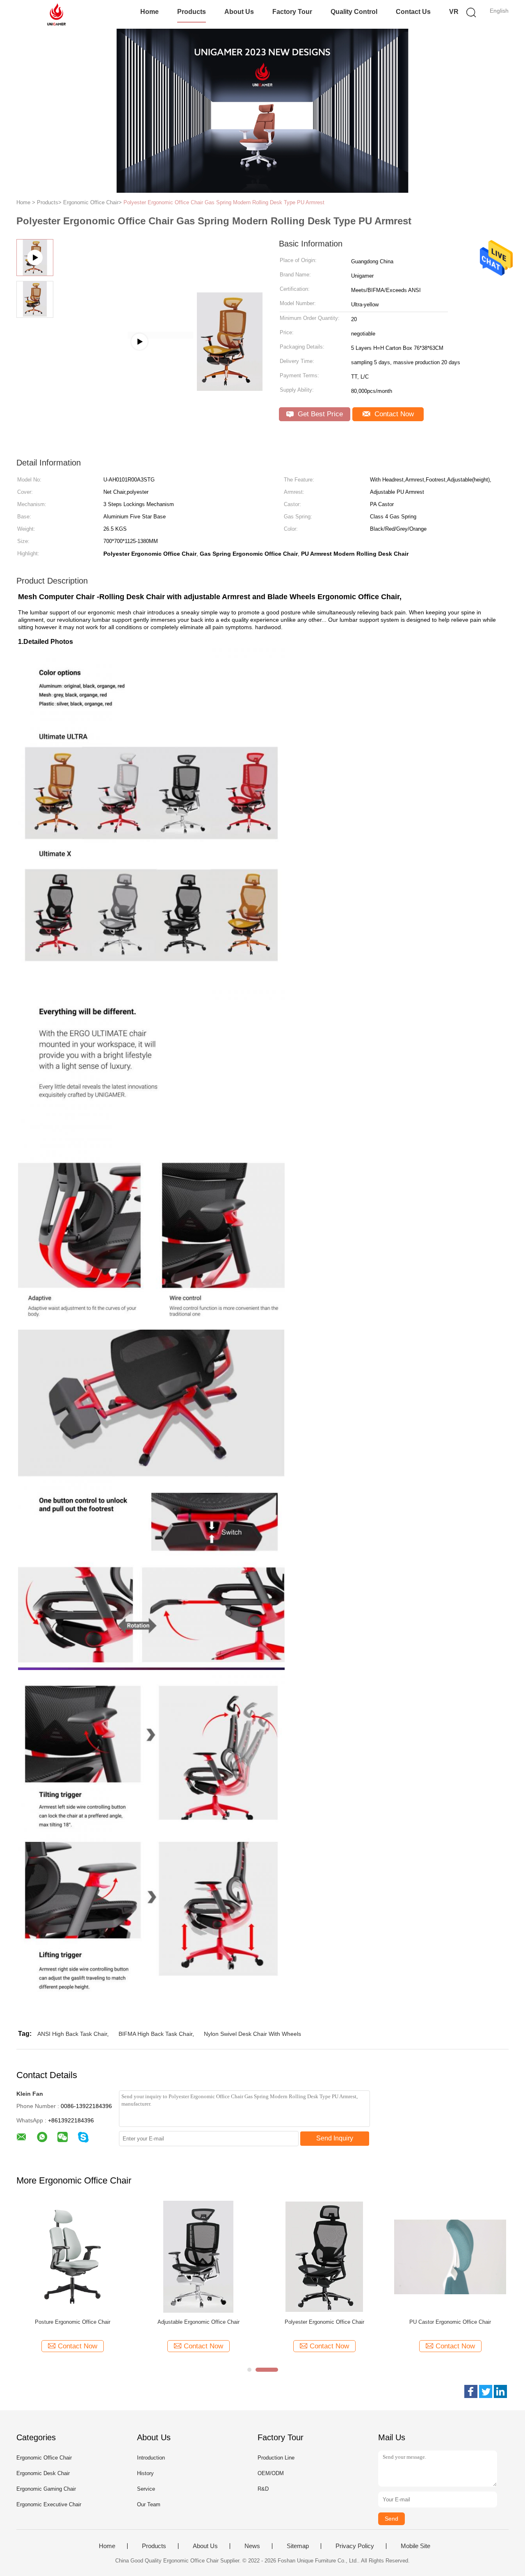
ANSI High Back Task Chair (72, 2034)
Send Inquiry (335, 2138)
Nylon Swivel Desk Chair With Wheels (252, 2034)
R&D (263, 2489)
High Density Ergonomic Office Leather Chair (199, 2322)
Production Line (276, 2458)
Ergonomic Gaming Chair (46, 2489)
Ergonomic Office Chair (44, 2458)
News (252, 2546)
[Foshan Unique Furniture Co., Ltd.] (56, 14)
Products (192, 12)
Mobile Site (415, 2546)
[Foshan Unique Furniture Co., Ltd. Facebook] (471, 2391)
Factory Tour (292, 12)
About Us (239, 12)
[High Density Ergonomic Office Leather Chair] (198, 2256)
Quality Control (354, 12)
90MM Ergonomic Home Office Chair (72, 2322)
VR (454, 12)
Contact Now (393, 414)
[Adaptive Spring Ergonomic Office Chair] (450, 2256)
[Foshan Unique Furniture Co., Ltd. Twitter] (486, 2391)
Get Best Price (319, 414)
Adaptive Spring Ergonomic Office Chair (450, 2322)
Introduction (151, 2458)
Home (150, 12)
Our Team (149, 2504)
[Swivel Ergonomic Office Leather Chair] (324, 2256)
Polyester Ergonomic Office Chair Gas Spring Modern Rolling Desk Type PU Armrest (224, 202)
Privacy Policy (355, 2546)
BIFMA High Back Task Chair (155, 2034)
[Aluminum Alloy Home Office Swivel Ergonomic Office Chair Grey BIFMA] (160, 335)
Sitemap (298, 2546)
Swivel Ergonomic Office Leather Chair (324, 2322)
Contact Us (413, 12)
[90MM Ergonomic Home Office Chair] (72, 2256)
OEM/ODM (271, 2473)
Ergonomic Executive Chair (49, 2504)
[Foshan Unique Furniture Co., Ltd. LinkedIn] (500, 2391)
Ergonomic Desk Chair (43, 2473)
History (145, 2473)
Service (146, 2489)
